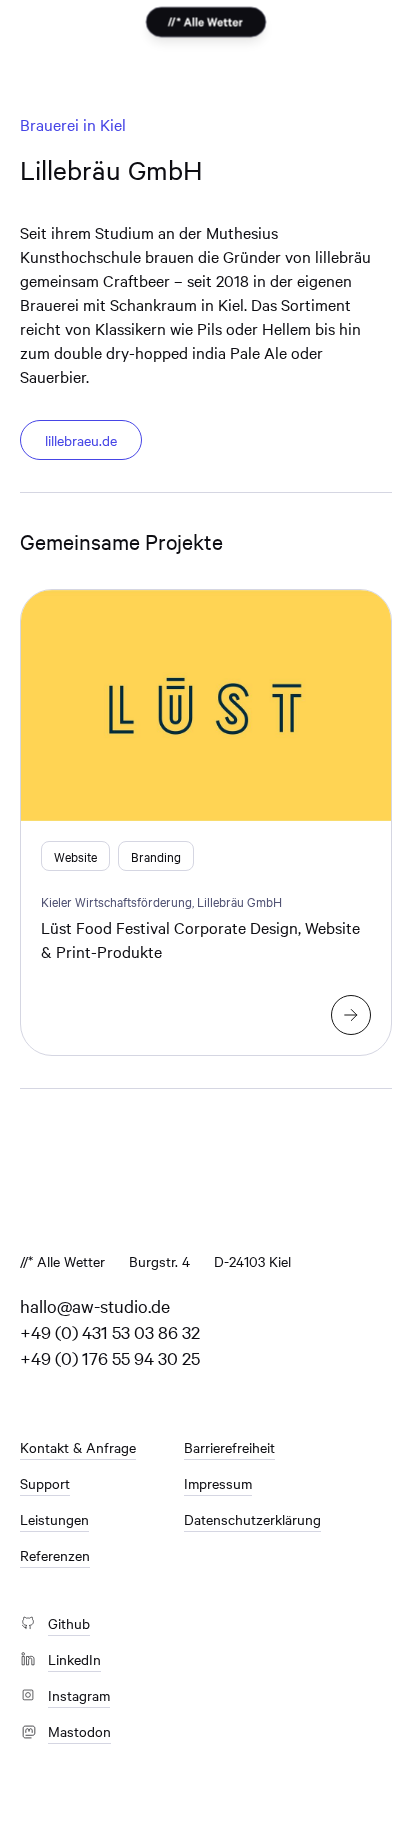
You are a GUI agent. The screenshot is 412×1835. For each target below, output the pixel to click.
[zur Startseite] (205, 22)
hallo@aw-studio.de (95, 1305)
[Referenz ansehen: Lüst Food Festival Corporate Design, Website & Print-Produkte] (351, 1015)
